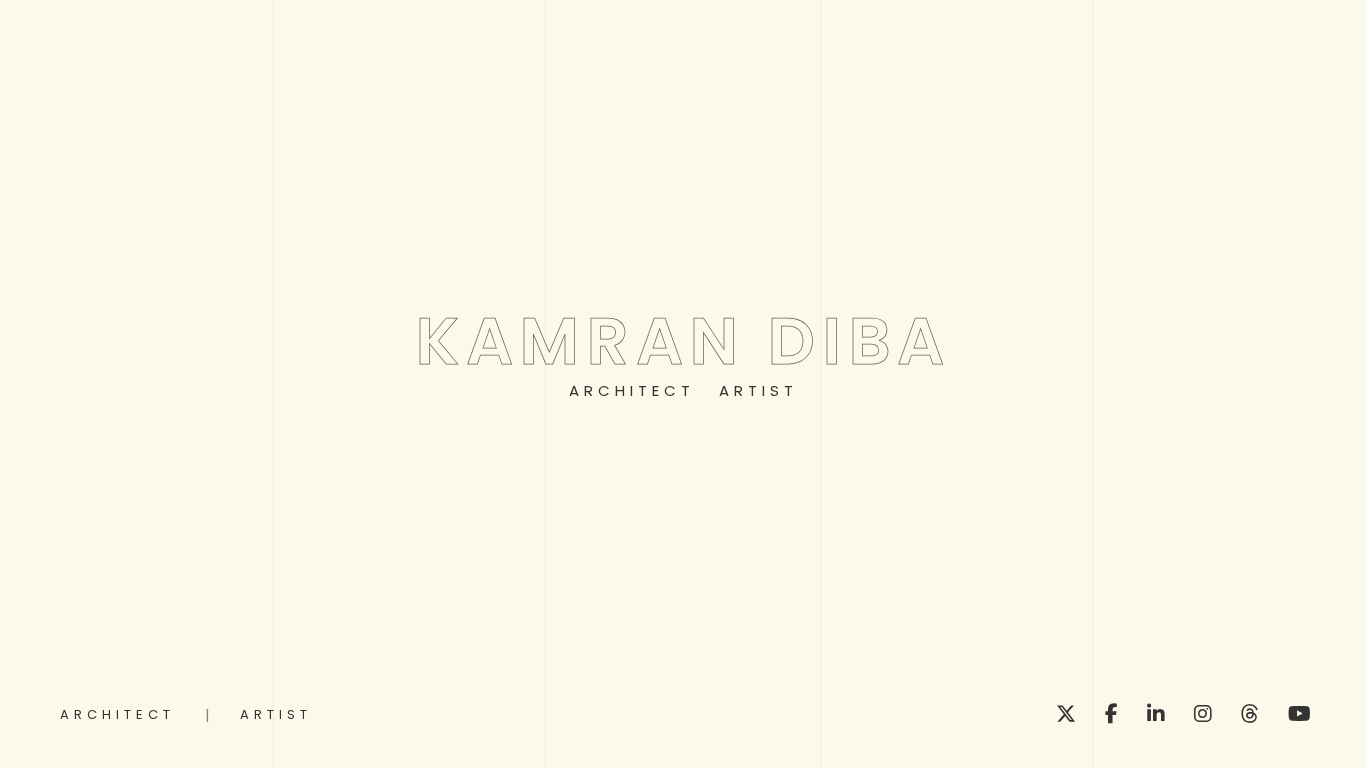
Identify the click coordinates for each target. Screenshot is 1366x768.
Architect (632, 390)
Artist (758, 390)
